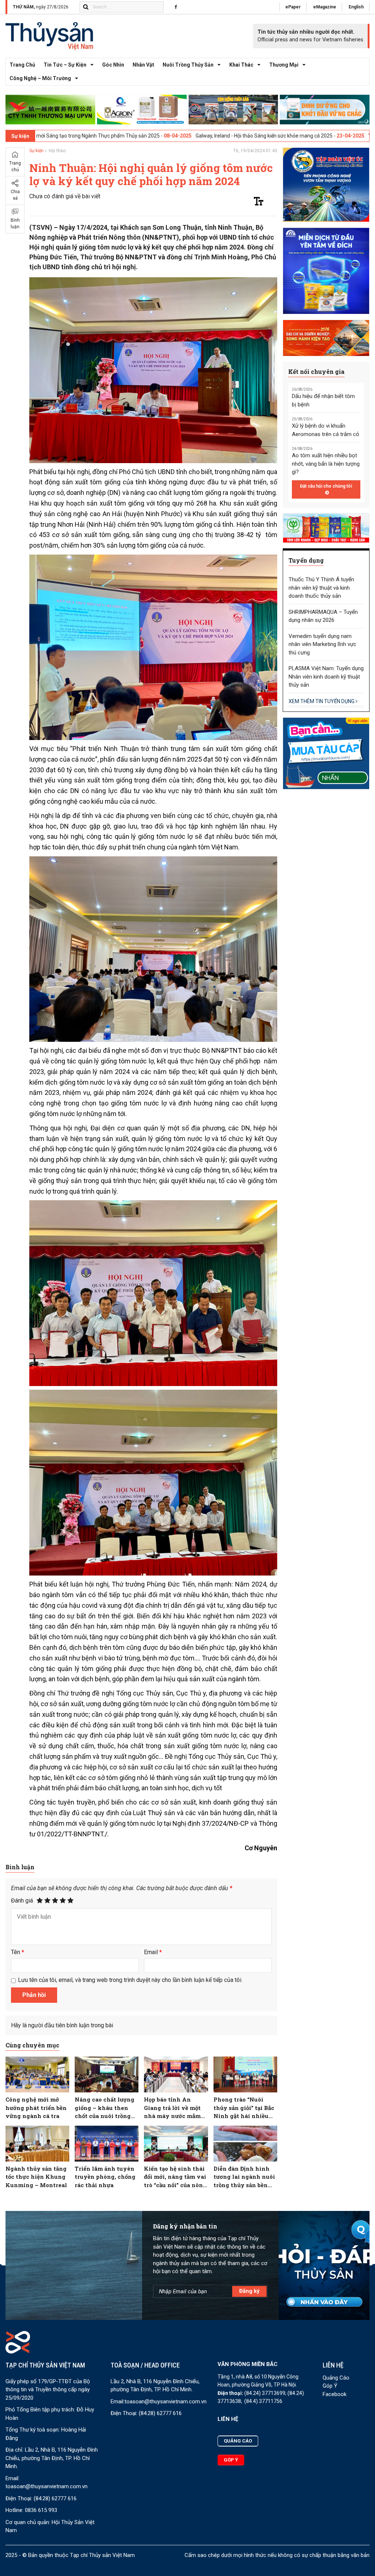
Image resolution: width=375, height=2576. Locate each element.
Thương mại (284, 65)
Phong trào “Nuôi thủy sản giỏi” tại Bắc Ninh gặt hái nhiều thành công (244, 2108)
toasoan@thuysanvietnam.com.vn (47, 2486)
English (356, 7)
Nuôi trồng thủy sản (188, 65)
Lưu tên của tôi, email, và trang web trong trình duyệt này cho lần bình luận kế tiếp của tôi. (130, 1980)
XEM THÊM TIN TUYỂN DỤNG (322, 701)
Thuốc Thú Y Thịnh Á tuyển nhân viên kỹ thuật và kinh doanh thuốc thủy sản (321, 588)
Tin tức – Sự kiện (65, 65)
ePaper (293, 7)
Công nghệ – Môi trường (40, 78)
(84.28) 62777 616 (55, 2498)
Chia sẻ (15, 195)
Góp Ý (330, 2386)
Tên (18, 1952)
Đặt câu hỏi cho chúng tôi (326, 486)
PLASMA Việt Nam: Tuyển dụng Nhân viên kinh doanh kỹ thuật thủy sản (326, 677)
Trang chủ (22, 65)
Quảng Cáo (336, 2378)
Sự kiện (36, 151)
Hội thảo (57, 151)
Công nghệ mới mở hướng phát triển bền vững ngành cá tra (36, 2108)
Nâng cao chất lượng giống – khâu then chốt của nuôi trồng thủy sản (105, 2108)
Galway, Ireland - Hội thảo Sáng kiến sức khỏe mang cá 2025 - (157, 136)
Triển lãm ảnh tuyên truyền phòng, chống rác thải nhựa (105, 2177)
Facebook (335, 2394)
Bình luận (15, 224)
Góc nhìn (113, 65)
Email (153, 1952)
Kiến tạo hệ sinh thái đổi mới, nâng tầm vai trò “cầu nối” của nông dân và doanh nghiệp (175, 2177)
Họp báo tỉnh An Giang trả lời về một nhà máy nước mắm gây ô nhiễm (172, 2108)
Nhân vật (143, 65)
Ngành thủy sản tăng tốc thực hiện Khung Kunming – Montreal (36, 2177)
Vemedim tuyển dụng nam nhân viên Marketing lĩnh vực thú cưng (322, 644)
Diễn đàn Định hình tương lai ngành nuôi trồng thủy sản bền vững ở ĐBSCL (244, 2177)
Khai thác (241, 65)
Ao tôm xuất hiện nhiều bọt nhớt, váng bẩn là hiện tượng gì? (326, 464)
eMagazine (325, 7)
